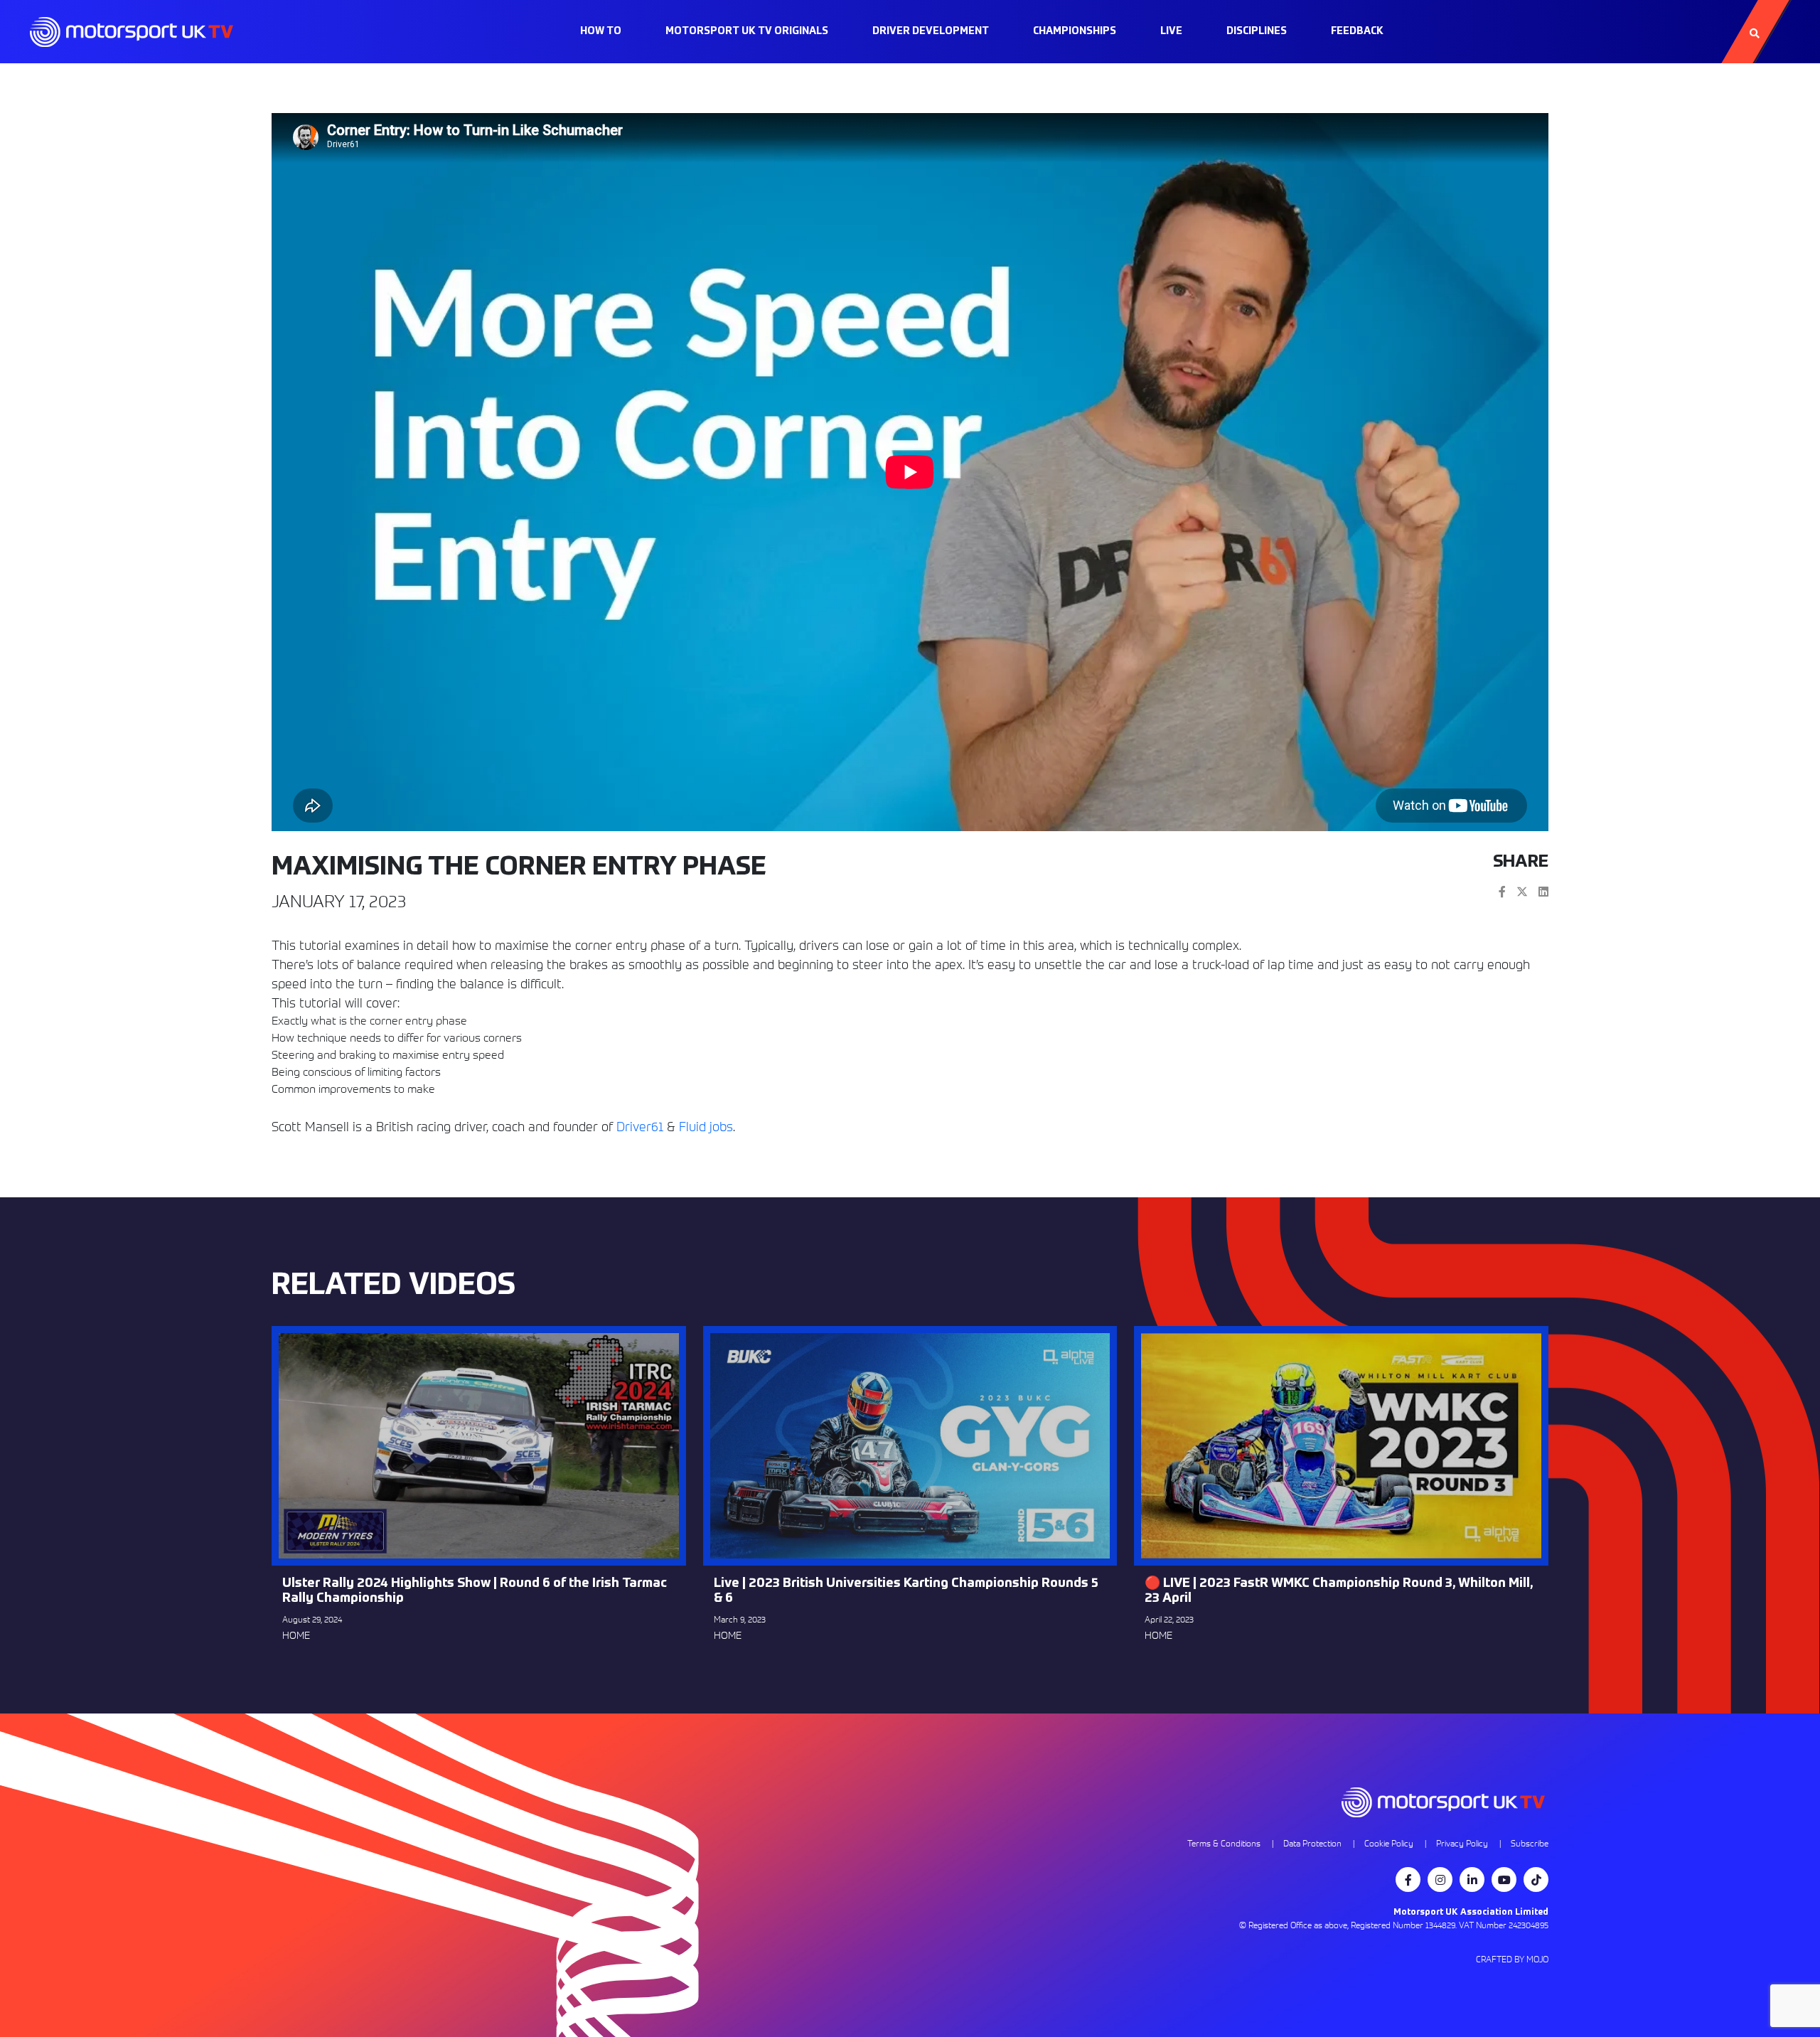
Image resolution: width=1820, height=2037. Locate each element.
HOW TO (601, 31)
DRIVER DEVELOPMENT (931, 31)
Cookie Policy (1389, 1843)
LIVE (1171, 31)
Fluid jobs (706, 1127)
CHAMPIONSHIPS (1075, 31)
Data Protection (1312, 1843)
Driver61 (640, 1127)
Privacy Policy (1462, 1843)
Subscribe (1530, 1843)
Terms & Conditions (1224, 1843)
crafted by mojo (1512, 1959)
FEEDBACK (1357, 31)
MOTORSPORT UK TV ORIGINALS (747, 31)
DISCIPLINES (1257, 31)
